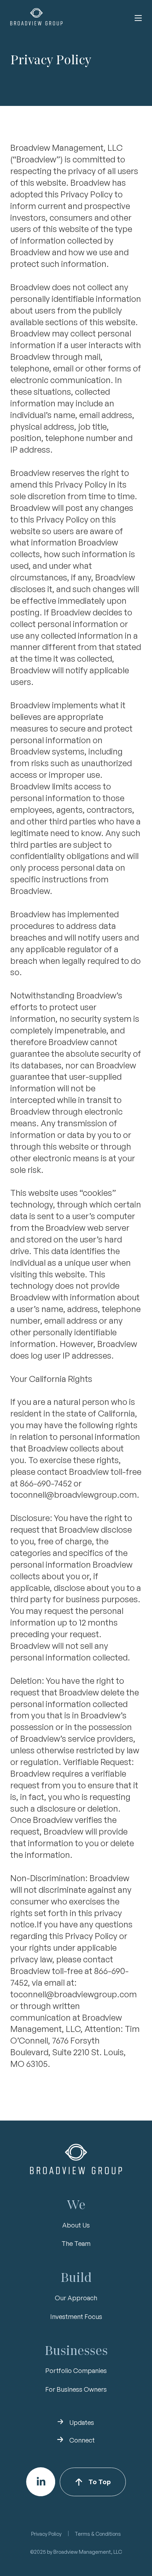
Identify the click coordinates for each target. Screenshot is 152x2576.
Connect (82, 2440)
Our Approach (76, 2298)
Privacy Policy (46, 2534)
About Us (76, 2225)
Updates (82, 2422)
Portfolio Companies (76, 2371)
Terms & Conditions (98, 2534)
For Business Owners (76, 2389)
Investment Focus (76, 2316)
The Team (76, 2243)
